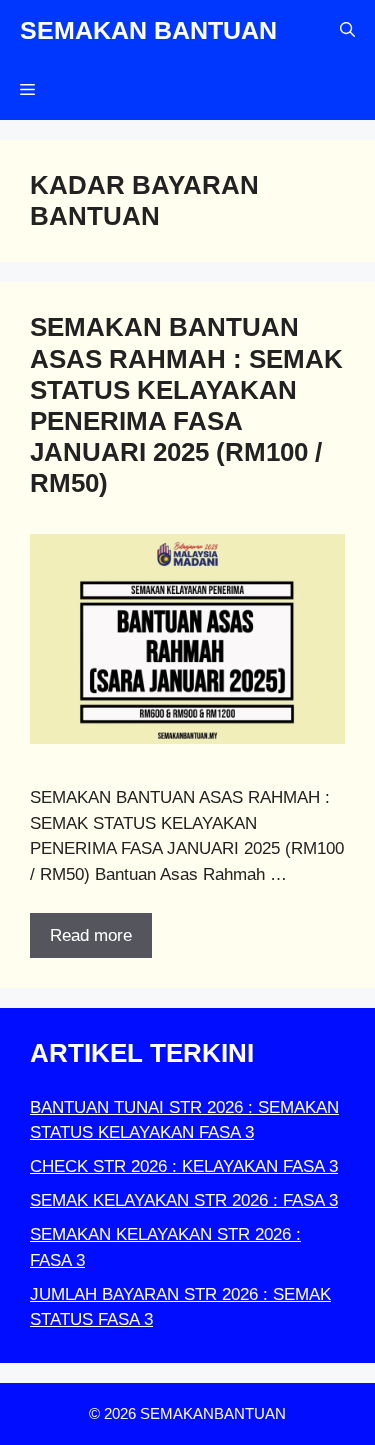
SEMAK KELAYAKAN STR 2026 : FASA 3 (184, 1200)
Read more (91, 935)
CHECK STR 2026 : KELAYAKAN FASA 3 (184, 1166)
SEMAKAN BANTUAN (148, 30)
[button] (347, 30)
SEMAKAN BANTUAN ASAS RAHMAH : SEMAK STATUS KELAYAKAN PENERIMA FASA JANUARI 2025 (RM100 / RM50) (186, 405)
